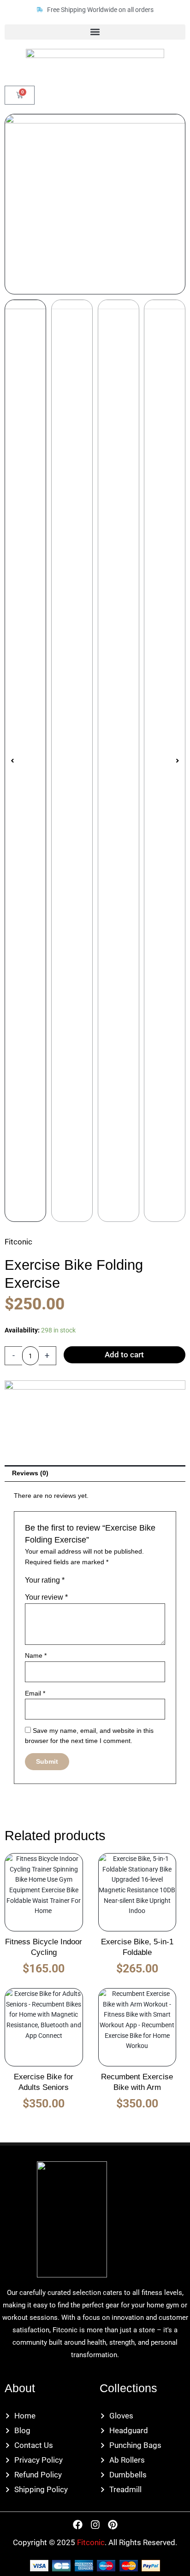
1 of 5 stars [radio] (72, 1582)
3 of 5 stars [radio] (91, 1582)
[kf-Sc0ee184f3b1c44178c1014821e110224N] (95, 204)
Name (36, 1656)
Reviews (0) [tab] (30, 1473)
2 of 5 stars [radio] (81, 1582)
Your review (46, 1597)
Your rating (45, 1580)
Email (35, 1693)
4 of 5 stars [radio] (100, 1582)
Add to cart (124, 1355)
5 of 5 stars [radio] (110, 1582)
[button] (95, 32)
